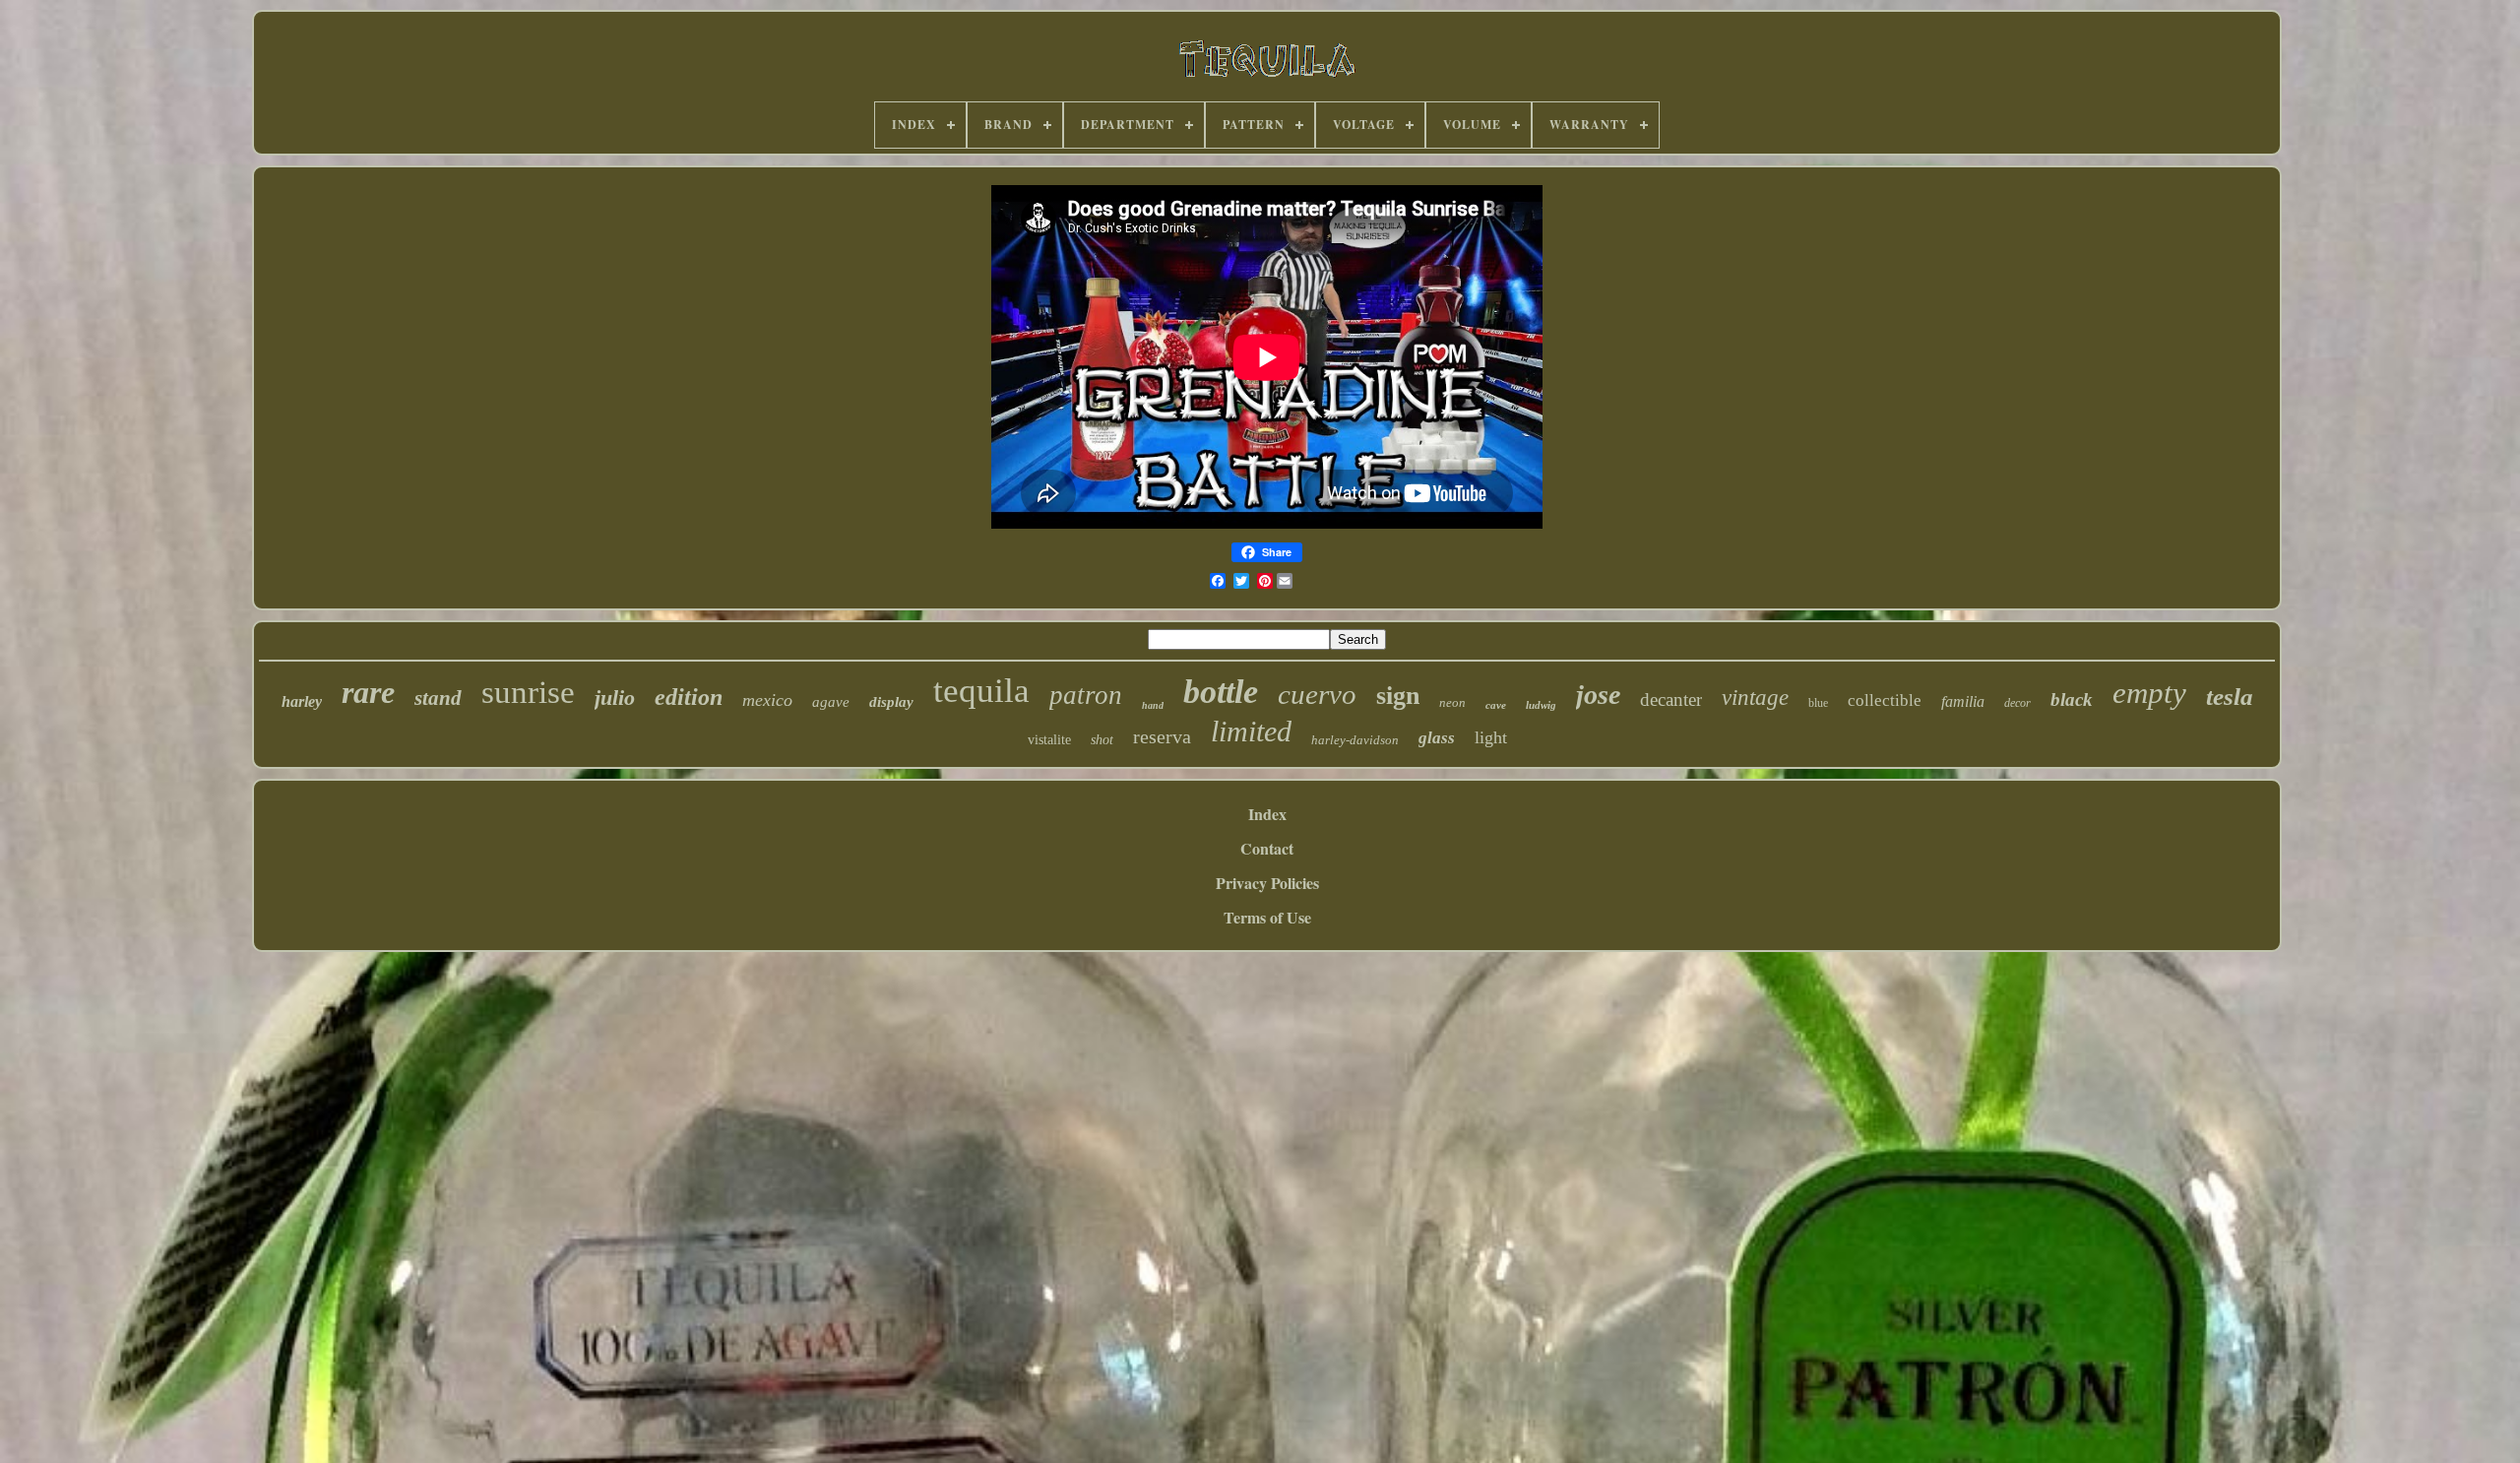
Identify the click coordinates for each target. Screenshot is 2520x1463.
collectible (1885, 700)
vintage (1755, 698)
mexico (767, 700)
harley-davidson (1355, 740)
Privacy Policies (1267, 883)
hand (1153, 705)
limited (1251, 731)
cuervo (1317, 694)
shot (1102, 740)
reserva (1162, 736)
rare (368, 692)
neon (1452, 702)
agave (831, 702)
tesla (2230, 697)
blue (1818, 703)
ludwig (1541, 705)
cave (1496, 705)
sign (1398, 696)
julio (615, 698)
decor (2017, 703)
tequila (981, 691)
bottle (1221, 692)
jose (1598, 695)
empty (2149, 693)
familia (1963, 701)
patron (1086, 695)
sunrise (528, 692)
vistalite (1049, 740)
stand (438, 698)
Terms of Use (1267, 917)
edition (689, 697)
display (891, 702)
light (1491, 737)
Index (1267, 814)
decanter (1671, 700)
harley (302, 701)
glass (1437, 738)
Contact (1267, 848)
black (2072, 700)
